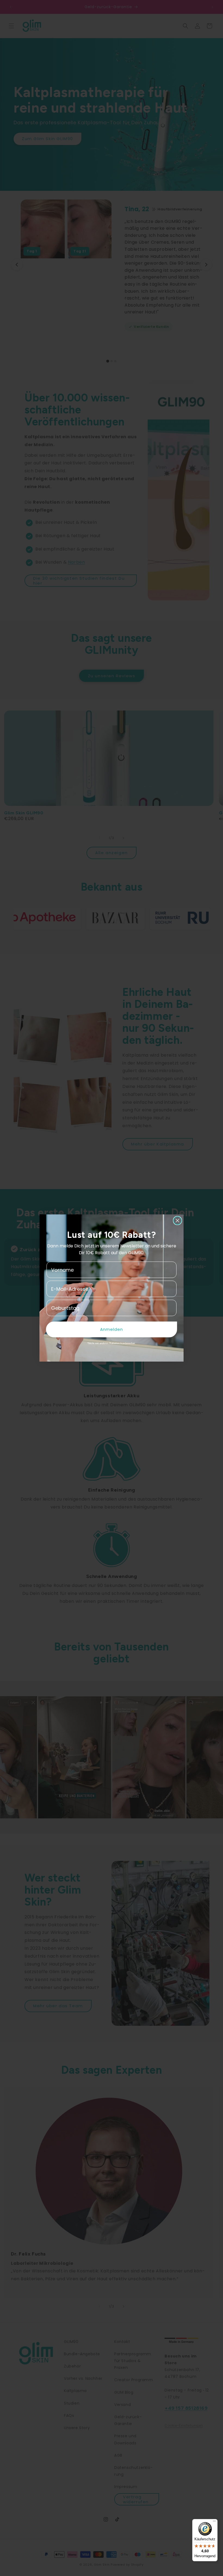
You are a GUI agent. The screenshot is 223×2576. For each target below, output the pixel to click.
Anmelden (112, 1329)
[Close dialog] (177, 1221)
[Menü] (214, 2522)
